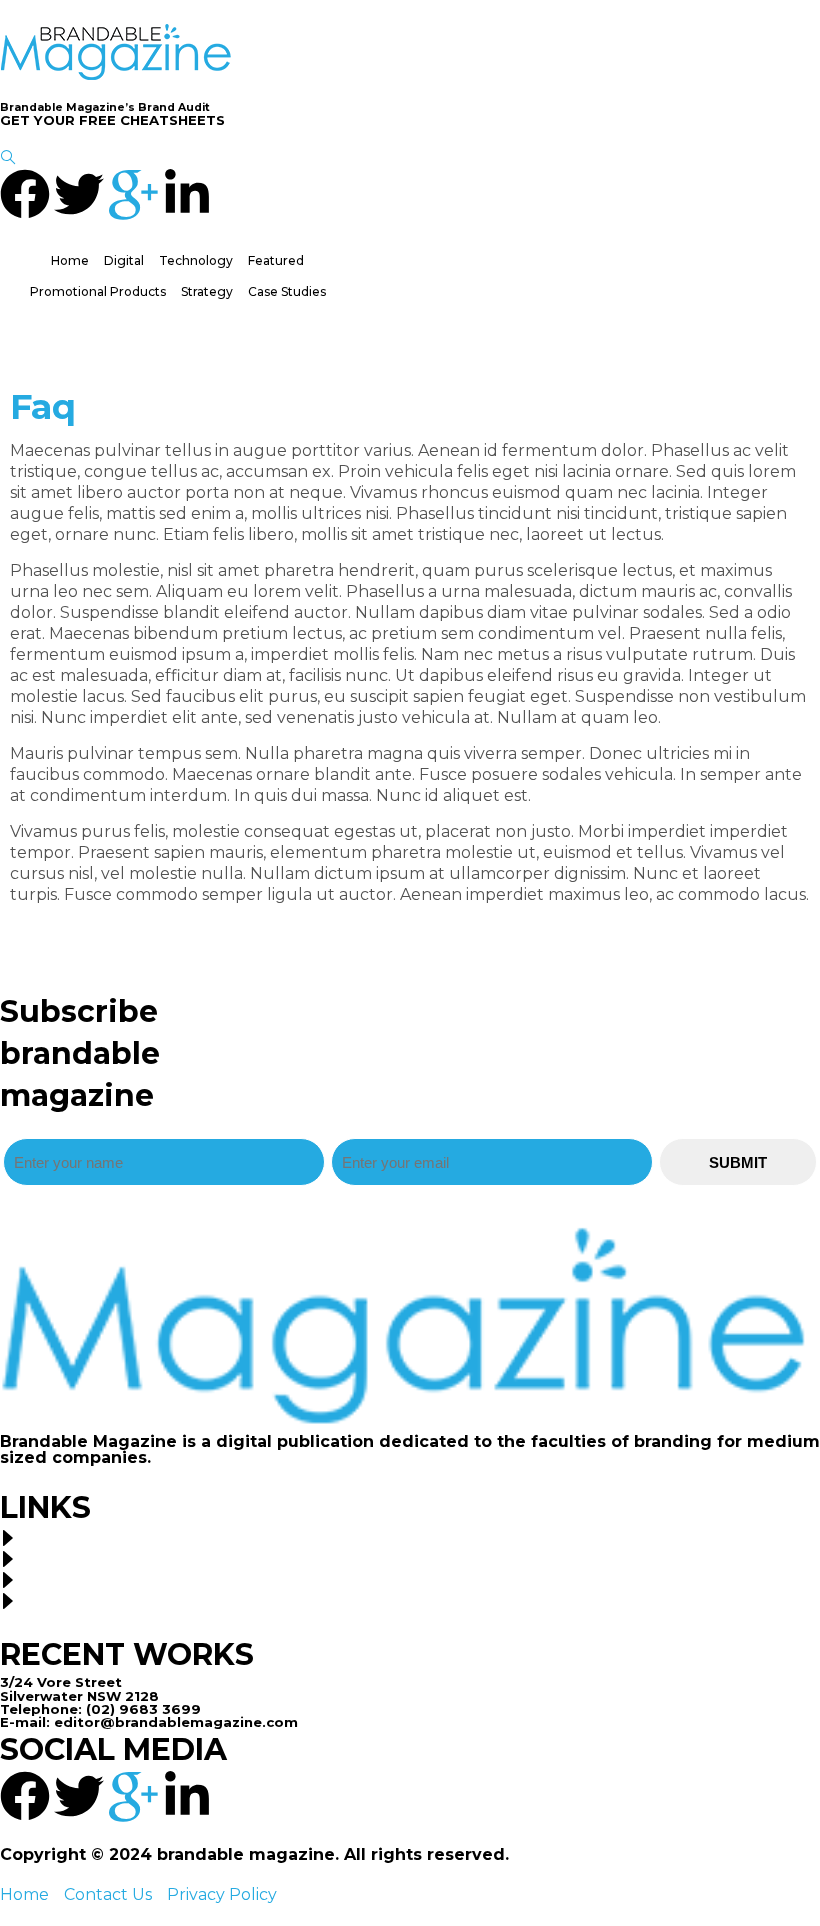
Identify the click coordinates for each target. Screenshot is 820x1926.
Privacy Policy (222, 1894)
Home (70, 260)
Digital (124, 260)
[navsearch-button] (8, 158)
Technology (196, 260)
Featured (276, 260)
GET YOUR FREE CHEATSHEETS (112, 120)
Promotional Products (98, 291)
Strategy (207, 291)
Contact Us (108, 1894)
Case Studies (287, 291)
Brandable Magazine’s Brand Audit (105, 107)
